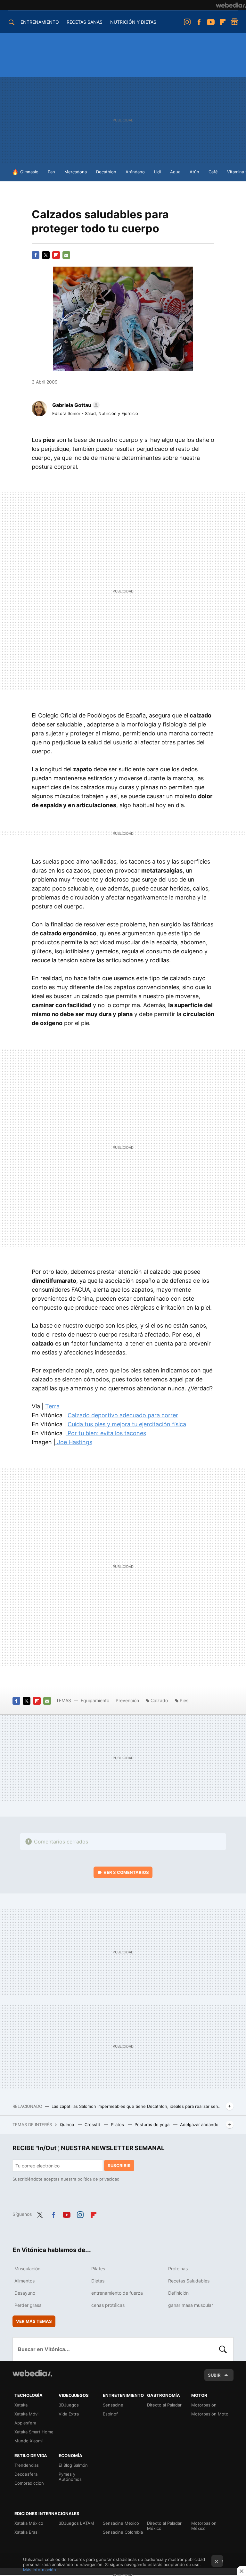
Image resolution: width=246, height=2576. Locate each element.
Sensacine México (121, 2523)
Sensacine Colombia (123, 2532)
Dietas (98, 2281)
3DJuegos (69, 2405)
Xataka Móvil (27, 2414)
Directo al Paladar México (164, 2526)
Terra (52, 1406)
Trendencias (27, 2465)
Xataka (21, 2405)
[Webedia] (231, 5)
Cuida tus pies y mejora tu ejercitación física (127, 1424)
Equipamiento (95, 1700)
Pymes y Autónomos (70, 2477)
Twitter (46, 255)
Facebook (199, 22)
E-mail (66, 255)
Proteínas (178, 2269)
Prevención (128, 1700)
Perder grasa (28, 2305)
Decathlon (106, 172)
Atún (194, 172)
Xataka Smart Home (34, 2432)
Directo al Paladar (164, 2405)
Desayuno (25, 2293)
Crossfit (93, 2125)
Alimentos (25, 2281)
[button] (75, 405)
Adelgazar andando (199, 2125)
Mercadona (76, 172)
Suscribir (119, 2166)
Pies (184, 1700)
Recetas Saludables (189, 2281)
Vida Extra (69, 2414)
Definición (178, 2293)
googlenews (234, 22)
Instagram (187, 22)
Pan (51, 172)
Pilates (118, 2125)
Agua (175, 172)
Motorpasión (204, 2405)
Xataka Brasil (27, 2532)
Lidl (157, 172)
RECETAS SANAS (85, 22)
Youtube (211, 22)
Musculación (27, 2269)
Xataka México (29, 2523)
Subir (214, 2375)
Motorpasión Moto (210, 2414)
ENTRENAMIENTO (40, 22)
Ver (126, 1872)
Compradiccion (29, 2483)
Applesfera (25, 2423)
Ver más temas (34, 2321)
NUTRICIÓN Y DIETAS (133, 22)
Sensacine (113, 2405)
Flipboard (223, 22)
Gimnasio (29, 172)
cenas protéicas (108, 2305)
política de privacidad (98, 2179)
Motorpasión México (204, 2526)
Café (213, 172)
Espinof (110, 2414)
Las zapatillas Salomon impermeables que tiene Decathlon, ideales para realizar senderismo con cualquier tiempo (137, 2106)
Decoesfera (26, 2474)
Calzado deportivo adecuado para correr (123, 1415)
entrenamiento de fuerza (117, 2293)
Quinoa (68, 2125)
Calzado (159, 1700)
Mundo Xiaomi (29, 2441)
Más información (40, 2570)
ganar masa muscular (191, 2305)
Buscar (223, 2349)
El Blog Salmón (73, 2465)
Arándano (135, 172)
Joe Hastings (74, 1442)
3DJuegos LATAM (76, 2523)
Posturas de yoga (153, 2125)
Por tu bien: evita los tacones (106, 1433)
